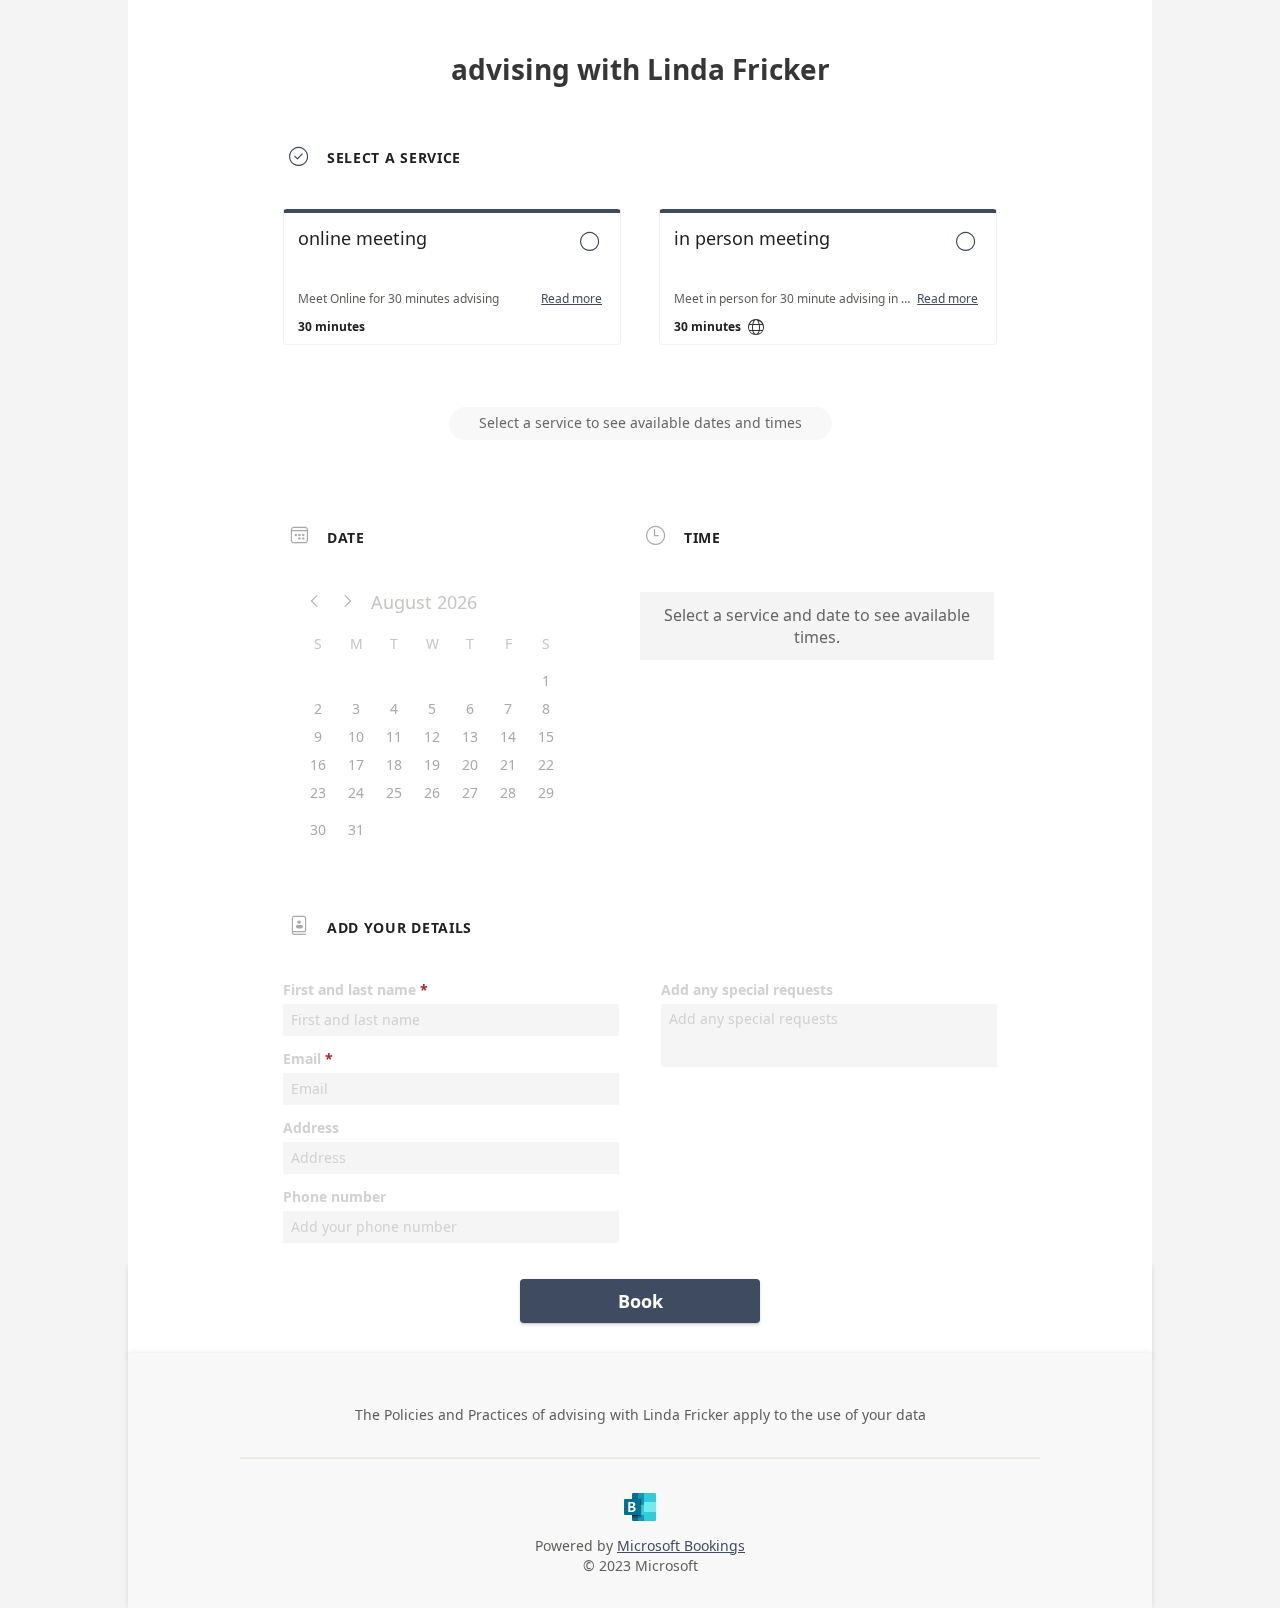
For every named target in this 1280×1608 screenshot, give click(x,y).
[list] (640, 295)
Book (640, 1301)
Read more (571, 299)
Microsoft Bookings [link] (681, 1545)
